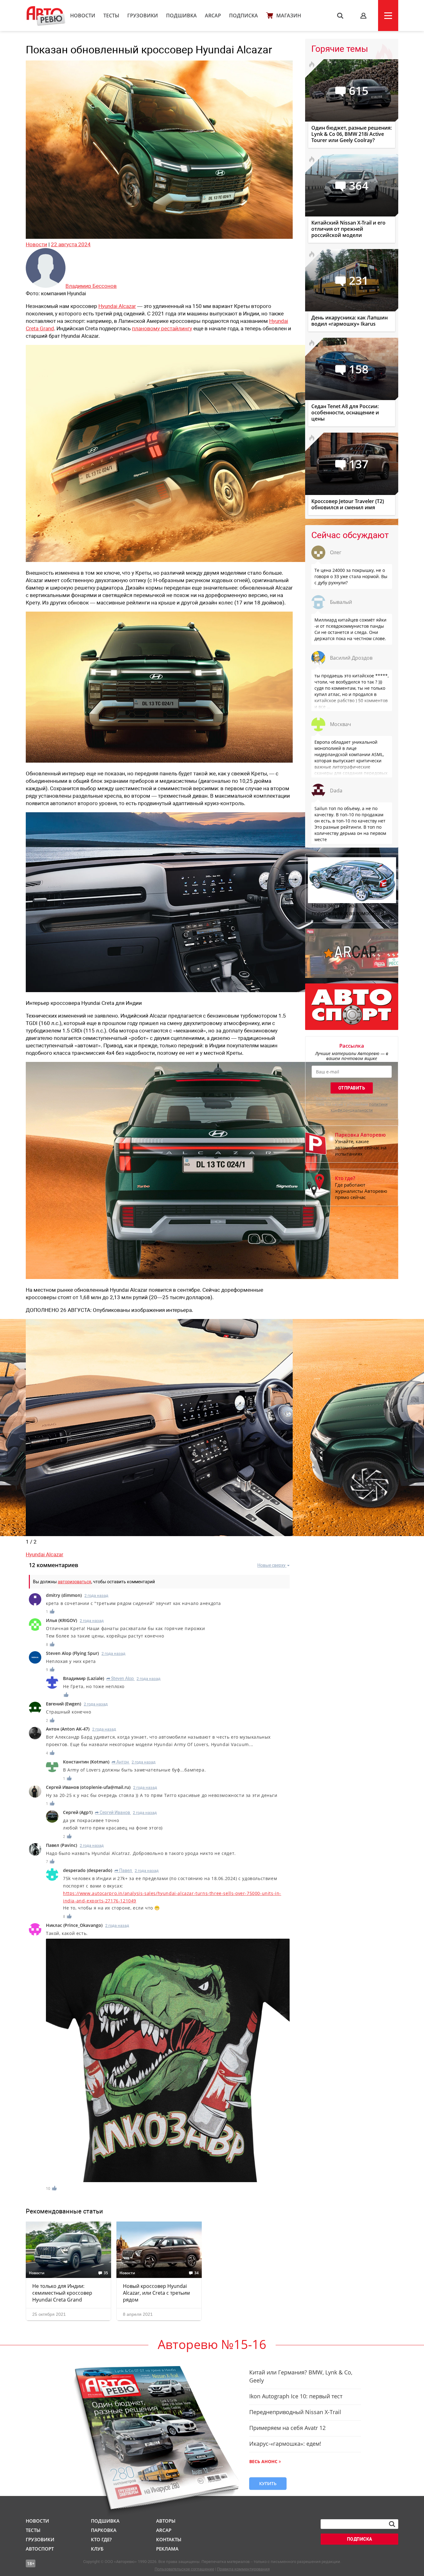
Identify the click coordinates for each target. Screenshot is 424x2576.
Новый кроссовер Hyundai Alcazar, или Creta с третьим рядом (156, 2293)
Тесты (111, 16)
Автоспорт (40, 2549)
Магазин (289, 16)
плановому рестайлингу (162, 328)
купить (268, 2483)
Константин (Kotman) (86, 1762)
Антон (120, 1762)
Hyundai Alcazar (117, 306)
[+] (52, 1611)
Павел (123, 1870)
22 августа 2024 (71, 244)
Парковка (104, 2530)
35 (106, 2273)
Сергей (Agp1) (78, 1812)
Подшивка (181, 16)
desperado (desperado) (88, 1870)
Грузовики (143, 16)
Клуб (97, 2549)
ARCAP (213, 16)
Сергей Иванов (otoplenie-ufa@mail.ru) (88, 1787)
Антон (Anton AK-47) (68, 1729)
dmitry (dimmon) (64, 1595)
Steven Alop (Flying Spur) (72, 1653)
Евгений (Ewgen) (63, 1704)
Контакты (169, 2539)
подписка (360, 2539)
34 (196, 2273)
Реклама (167, 2549)
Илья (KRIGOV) (61, 1620)
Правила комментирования (243, 2569)
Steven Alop (120, 1678)
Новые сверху (271, 1565)
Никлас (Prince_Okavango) (74, 1925)
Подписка (244, 16)
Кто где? (101, 2539)
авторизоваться (74, 1582)
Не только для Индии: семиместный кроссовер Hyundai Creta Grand (62, 2293)
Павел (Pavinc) (61, 1845)
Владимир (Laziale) (83, 1678)
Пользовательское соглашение (184, 2569)
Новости (83, 16)
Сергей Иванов (113, 1812)
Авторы (166, 2521)
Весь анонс (263, 2461)
